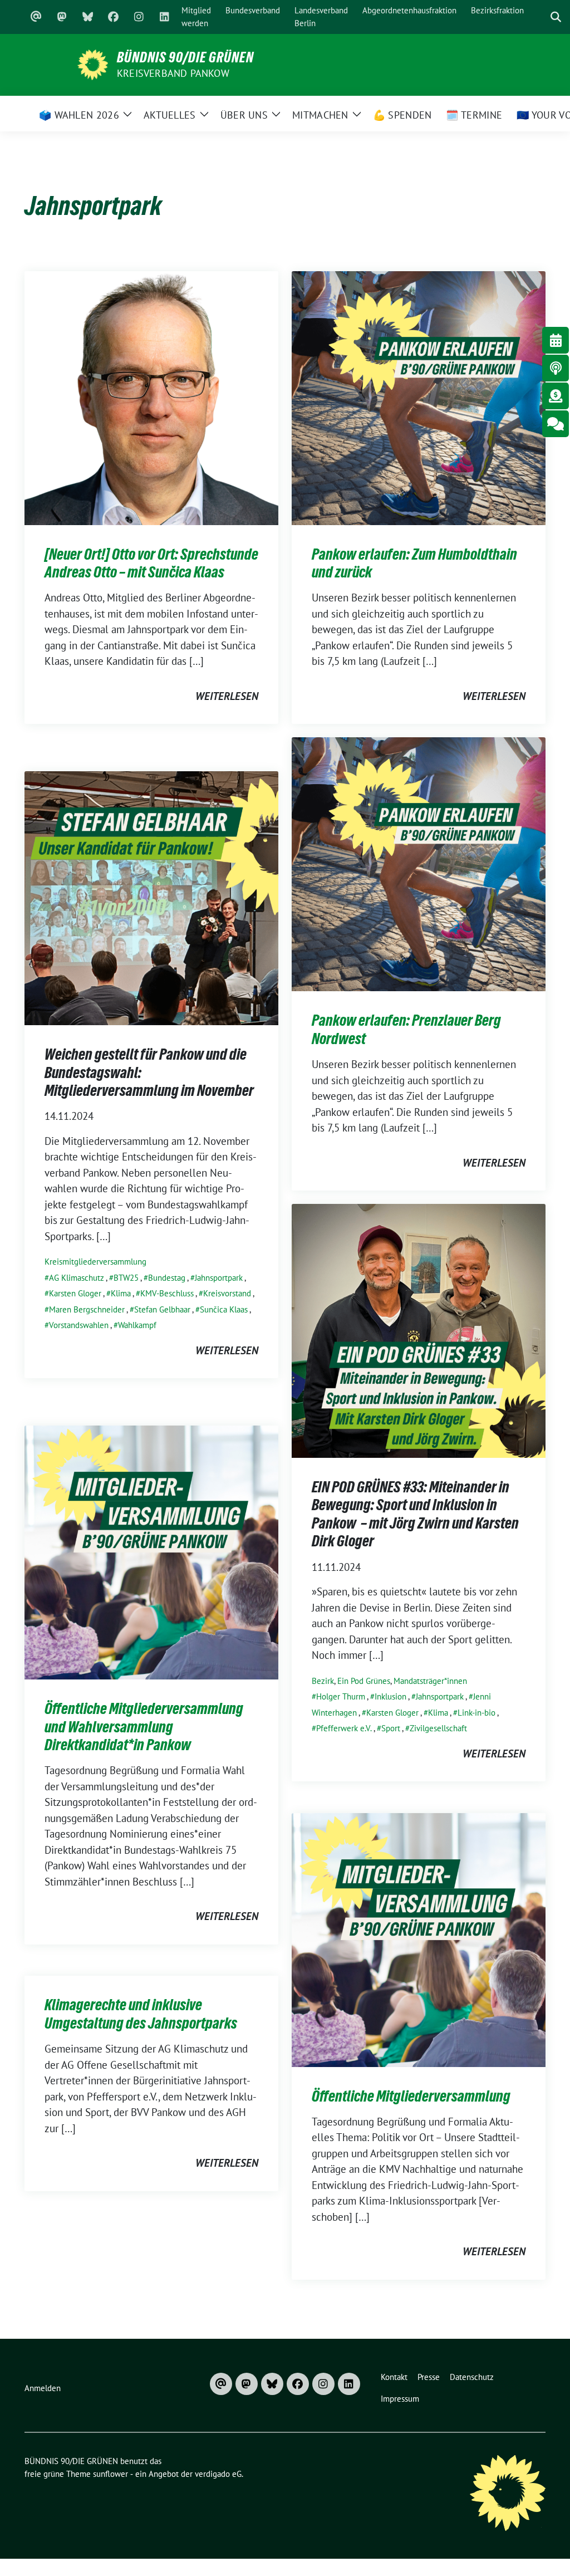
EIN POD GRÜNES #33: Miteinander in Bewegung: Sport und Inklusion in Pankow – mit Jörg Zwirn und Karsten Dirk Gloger (415, 1514)
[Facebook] (113, 17)
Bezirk (323, 1681)
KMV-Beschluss (167, 1293)
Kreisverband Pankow (173, 73)
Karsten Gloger (75, 1293)
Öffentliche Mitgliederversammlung (411, 2096)
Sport (391, 1728)
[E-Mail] (36, 17)
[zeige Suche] (556, 17)
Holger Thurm (341, 1696)
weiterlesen (227, 696)
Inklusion (390, 1696)
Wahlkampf (137, 1325)
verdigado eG (218, 2474)
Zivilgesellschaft (438, 1728)
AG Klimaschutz (77, 1278)
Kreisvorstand (227, 1293)
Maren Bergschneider (87, 1309)
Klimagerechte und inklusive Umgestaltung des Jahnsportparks (141, 2014)
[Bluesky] (87, 17)
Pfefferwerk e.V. (344, 1728)
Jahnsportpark (219, 1278)
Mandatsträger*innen (430, 1681)
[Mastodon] (62, 17)
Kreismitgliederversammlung (95, 1262)
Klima (121, 1293)
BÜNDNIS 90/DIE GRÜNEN (185, 57)
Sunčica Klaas (224, 1309)
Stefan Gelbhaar (162, 1309)
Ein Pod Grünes (364, 1681)
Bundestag (167, 1278)
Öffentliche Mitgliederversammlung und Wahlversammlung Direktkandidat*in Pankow (144, 1727)
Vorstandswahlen (79, 1325)
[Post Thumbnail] (151, 396)
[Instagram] (139, 17)
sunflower (110, 2474)
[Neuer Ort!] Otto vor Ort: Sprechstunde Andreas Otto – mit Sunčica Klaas (151, 563)
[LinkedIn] (164, 17)
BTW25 (126, 1278)
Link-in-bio (476, 1713)
